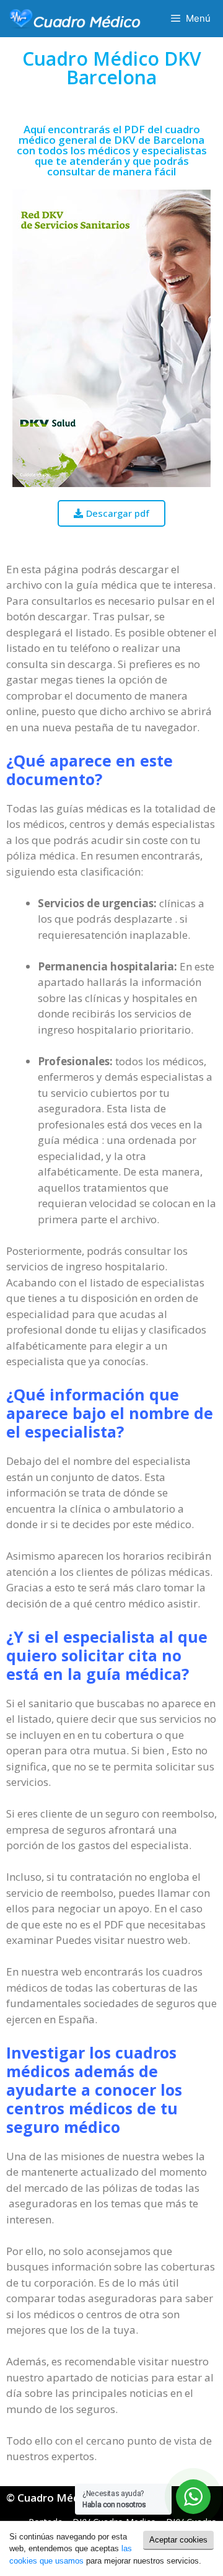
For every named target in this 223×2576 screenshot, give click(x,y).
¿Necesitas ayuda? (114, 2499)
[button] (111, 513)
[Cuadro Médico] (75, 19)
